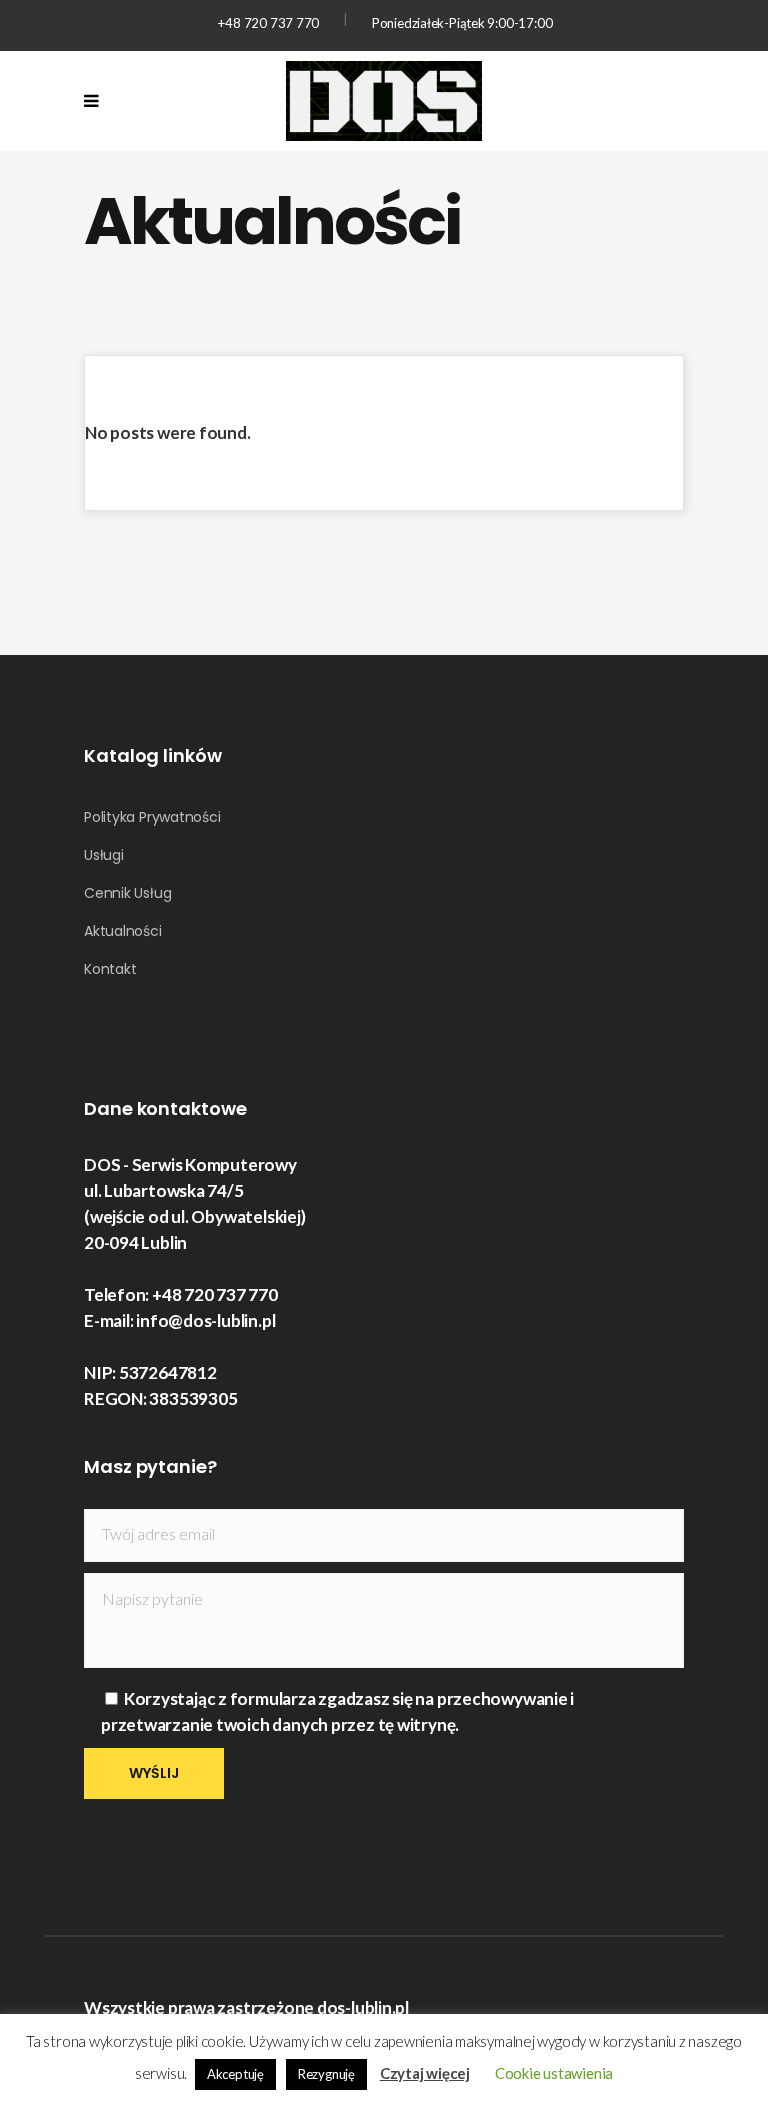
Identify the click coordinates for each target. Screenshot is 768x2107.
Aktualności (123, 931)
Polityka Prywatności (152, 817)
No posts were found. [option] (168, 432)
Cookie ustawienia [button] (554, 2073)
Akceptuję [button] (235, 2074)
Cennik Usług (127, 893)
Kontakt (110, 969)
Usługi (104, 855)
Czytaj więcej (425, 2073)
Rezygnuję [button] (326, 2074)
